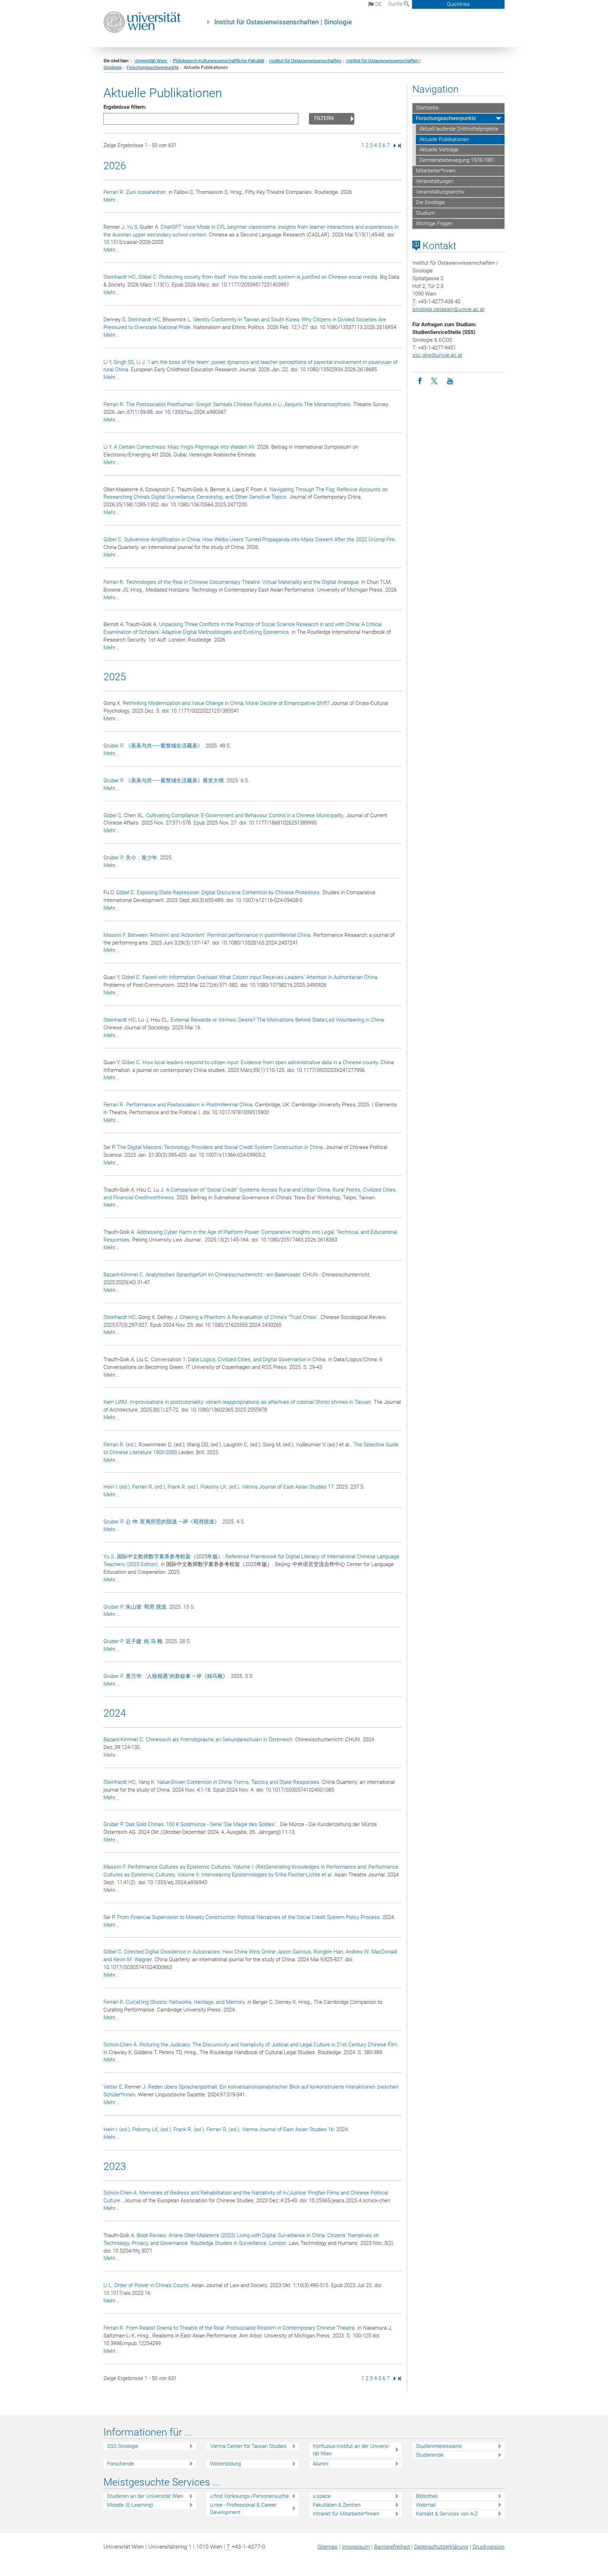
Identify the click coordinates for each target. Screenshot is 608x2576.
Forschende (121, 2464)
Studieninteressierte (439, 2446)
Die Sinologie (430, 202)
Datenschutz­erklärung (441, 2547)
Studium (425, 213)
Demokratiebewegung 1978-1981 (457, 160)
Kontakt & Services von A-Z (447, 2514)
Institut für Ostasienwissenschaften (305, 61)
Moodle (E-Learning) (130, 2505)
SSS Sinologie (123, 2446)
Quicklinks (458, 4)
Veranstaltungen (435, 181)
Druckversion (489, 2547)
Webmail (426, 2505)
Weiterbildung (226, 2464)
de (378, 4)
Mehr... (111, 200)
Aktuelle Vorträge (439, 150)
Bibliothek (427, 2496)
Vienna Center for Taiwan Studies (248, 2446)
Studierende (430, 2455)
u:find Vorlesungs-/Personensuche (249, 2496)
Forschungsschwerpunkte (153, 67)
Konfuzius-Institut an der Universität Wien (351, 2450)
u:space (322, 2496)
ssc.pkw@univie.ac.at (437, 355)
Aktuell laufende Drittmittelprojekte (459, 129)
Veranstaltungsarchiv (440, 192)
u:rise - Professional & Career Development (243, 2509)
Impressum (356, 2547)
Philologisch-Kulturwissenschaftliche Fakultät (218, 61)
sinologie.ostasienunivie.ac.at (448, 309)
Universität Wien (151, 61)
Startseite (427, 108)
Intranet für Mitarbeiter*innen (346, 2514)
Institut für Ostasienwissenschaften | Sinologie (283, 22)
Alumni (321, 2464)
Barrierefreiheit (392, 2547)
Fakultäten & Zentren (337, 2505)
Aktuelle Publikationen (444, 139)
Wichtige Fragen (434, 223)
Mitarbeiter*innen (436, 171)
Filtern (324, 118)
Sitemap (328, 2547)
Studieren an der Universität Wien (145, 2496)
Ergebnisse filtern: (125, 107)
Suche (396, 4)
